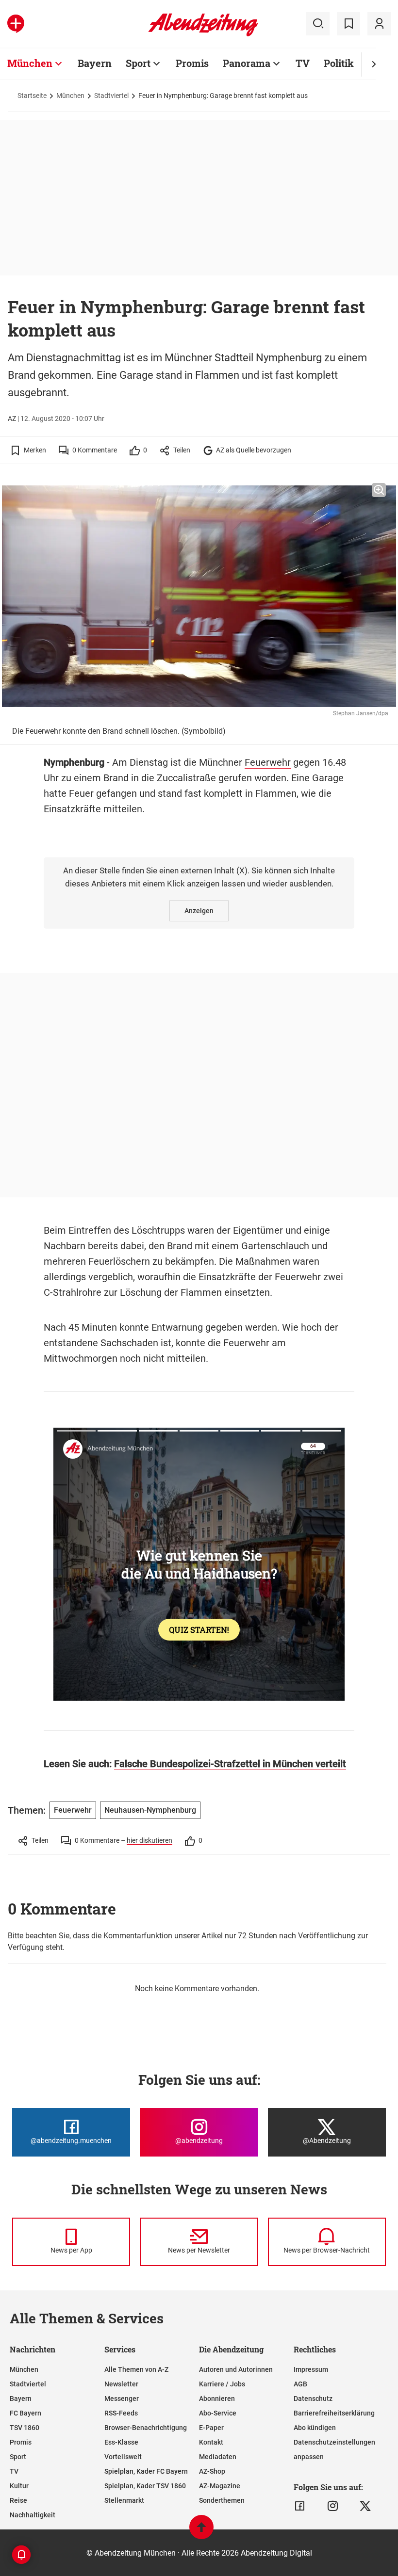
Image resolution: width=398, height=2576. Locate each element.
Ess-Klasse (121, 2442)
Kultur (19, 2486)
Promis (192, 63)
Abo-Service (218, 2413)
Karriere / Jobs (222, 2384)
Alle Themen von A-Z (136, 2369)
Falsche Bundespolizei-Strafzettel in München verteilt (230, 1764)
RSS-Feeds (121, 2413)
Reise (18, 2500)
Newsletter (121, 2384)
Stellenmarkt (124, 2500)
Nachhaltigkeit (33, 2515)
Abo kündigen (315, 2428)
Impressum (311, 2369)
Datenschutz (313, 2399)
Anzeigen (199, 911)
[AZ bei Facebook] (300, 2506)
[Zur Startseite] (203, 34)
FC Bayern (25, 2413)
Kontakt (211, 2442)
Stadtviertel (111, 96)
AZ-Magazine (220, 2486)
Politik (339, 63)
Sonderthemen (222, 2500)
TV (303, 63)
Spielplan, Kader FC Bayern (146, 2471)
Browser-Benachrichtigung (146, 2428)
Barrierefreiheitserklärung (334, 2413)
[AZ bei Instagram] (333, 2506)
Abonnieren (217, 2399)
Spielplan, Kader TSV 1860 (145, 2486)
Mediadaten (218, 2457)
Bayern (95, 63)
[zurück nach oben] (201, 2532)
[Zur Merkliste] (348, 24)
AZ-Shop (212, 2471)
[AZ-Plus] (16, 24)
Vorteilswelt (123, 2457)
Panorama (247, 63)
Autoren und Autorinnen (236, 2369)
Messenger (122, 2399)
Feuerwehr (268, 762)
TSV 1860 (25, 2428)
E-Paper (211, 2428)
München (30, 63)
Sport (138, 63)
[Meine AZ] (379, 24)
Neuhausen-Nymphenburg (150, 1810)
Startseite (32, 96)
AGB (300, 2384)
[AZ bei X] (365, 2506)
